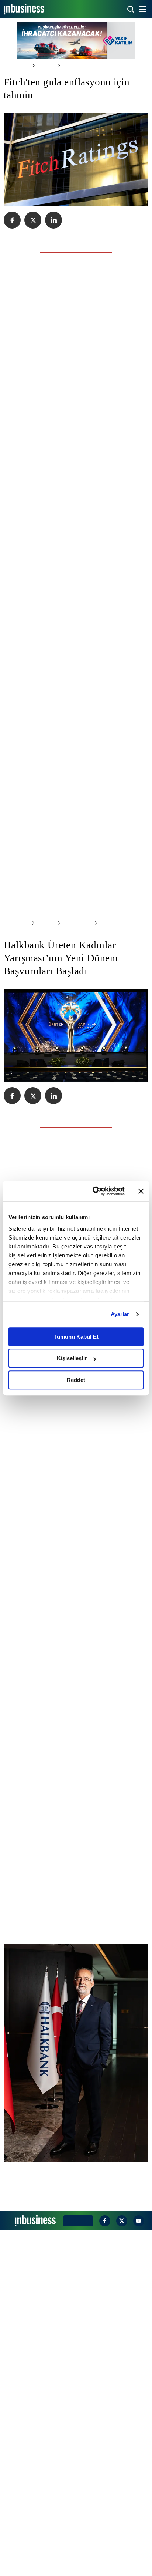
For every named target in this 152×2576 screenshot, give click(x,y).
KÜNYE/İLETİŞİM (77, 2566)
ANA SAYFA (15, 65)
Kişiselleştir (72, 1358)
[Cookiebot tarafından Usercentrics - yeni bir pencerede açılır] (94, 1191)
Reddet (76, 1380)
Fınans (42, 65)
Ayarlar (120, 1314)
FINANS (42, 1056)
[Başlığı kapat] (141, 1191)
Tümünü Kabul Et (76, 1337)
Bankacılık (70, 1056)
